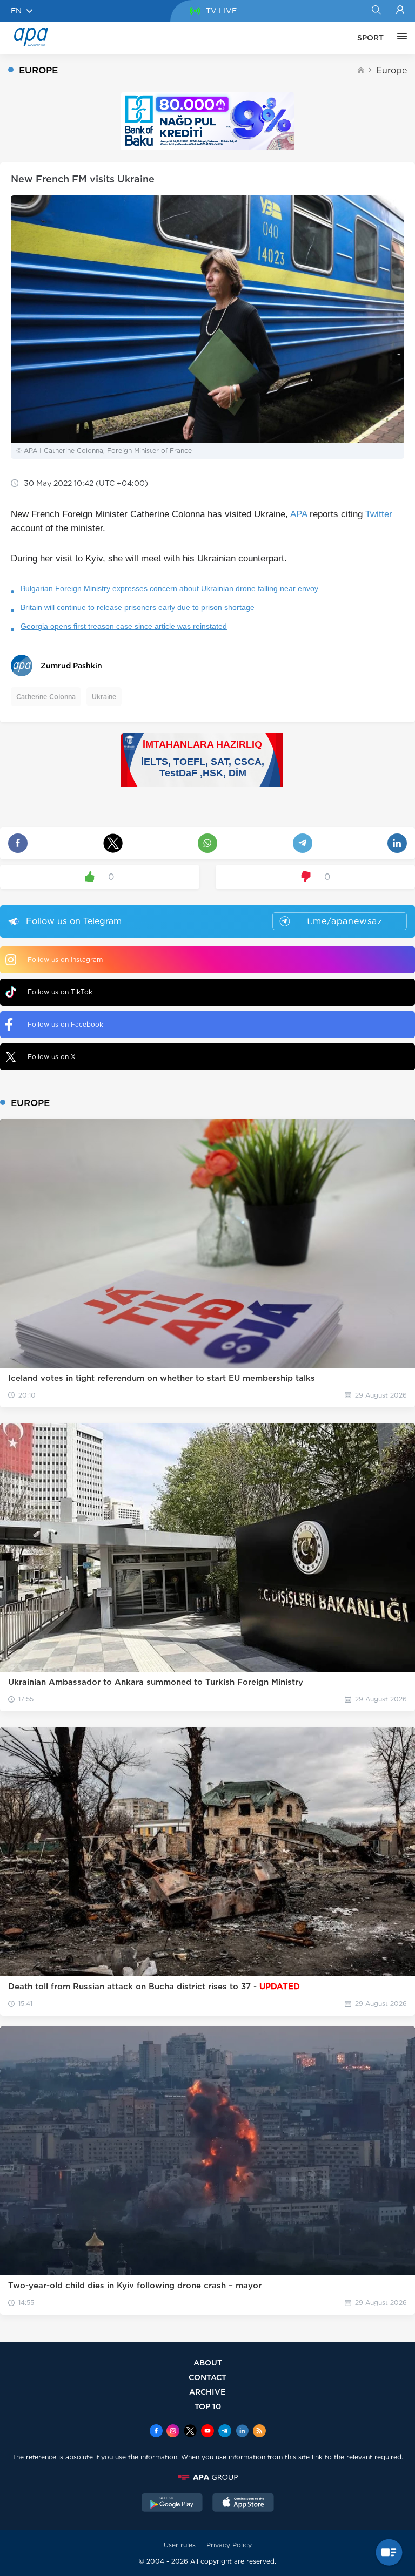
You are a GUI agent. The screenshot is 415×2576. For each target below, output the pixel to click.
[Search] (376, 11)
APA (299, 514)
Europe (391, 70)
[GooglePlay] (172, 2504)
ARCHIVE (207, 2392)
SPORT (370, 38)
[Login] (400, 11)
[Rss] (259, 2432)
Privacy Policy (229, 2545)
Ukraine (104, 697)
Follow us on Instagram (65, 960)
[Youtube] (207, 2432)
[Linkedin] (242, 2432)
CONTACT (207, 2377)
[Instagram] (173, 2432)
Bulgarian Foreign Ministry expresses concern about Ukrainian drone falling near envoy (169, 588)
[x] (190, 2432)
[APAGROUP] (207, 2477)
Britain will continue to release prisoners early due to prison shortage (138, 607)
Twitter (379, 514)
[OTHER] (399, 38)
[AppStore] (243, 2504)
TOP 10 (208, 2406)
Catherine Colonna (46, 697)
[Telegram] (225, 2432)
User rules (180, 2545)
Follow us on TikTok (60, 992)
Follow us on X (52, 1057)
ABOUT (208, 2363)
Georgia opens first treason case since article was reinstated (124, 626)
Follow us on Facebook (65, 1024)
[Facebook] (156, 2432)
